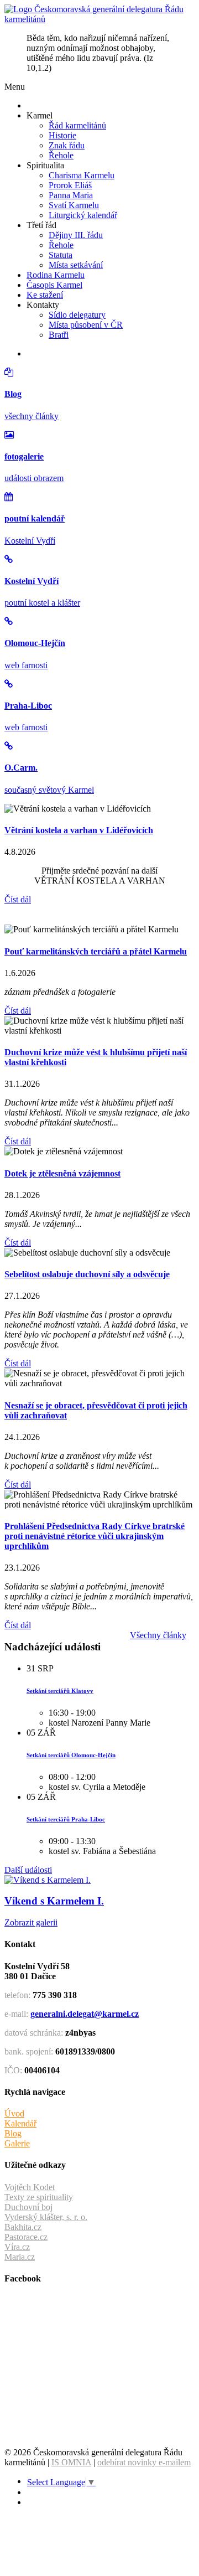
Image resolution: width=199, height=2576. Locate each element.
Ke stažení (45, 295)
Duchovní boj (28, 2207)
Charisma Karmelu (82, 175)
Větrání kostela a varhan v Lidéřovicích (79, 830)
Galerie (17, 2143)
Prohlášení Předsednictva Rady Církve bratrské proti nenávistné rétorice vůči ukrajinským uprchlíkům (95, 1536)
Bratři (59, 335)
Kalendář (20, 2123)
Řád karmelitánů (77, 125)
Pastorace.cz (26, 2237)
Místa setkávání (76, 265)
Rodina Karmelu (56, 275)
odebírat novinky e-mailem (144, 2462)
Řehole (61, 155)
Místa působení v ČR (86, 325)
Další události (28, 1870)
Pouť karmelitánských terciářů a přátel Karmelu (96, 951)
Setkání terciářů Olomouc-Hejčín (71, 1755)
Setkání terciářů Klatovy (60, 1691)
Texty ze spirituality (39, 2197)
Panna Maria (71, 195)
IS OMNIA (71, 2462)
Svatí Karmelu (74, 205)
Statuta (61, 255)
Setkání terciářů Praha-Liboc (66, 1819)
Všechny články (158, 1635)
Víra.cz (17, 2247)
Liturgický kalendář (83, 215)
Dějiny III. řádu (76, 235)
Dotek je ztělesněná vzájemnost (62, 1173)
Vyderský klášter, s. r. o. (46, 2217)
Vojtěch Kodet (30, 2187)
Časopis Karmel (54, 285)
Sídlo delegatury (77, 315)
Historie (62, 135)
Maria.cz (20, 2257)
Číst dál (18, 899)
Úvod (14, 2113)
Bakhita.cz (23, 2227)
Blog (13, 2133)
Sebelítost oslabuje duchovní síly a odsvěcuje (87, 1274)
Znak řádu (67, 145)
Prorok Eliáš (70, 185)
